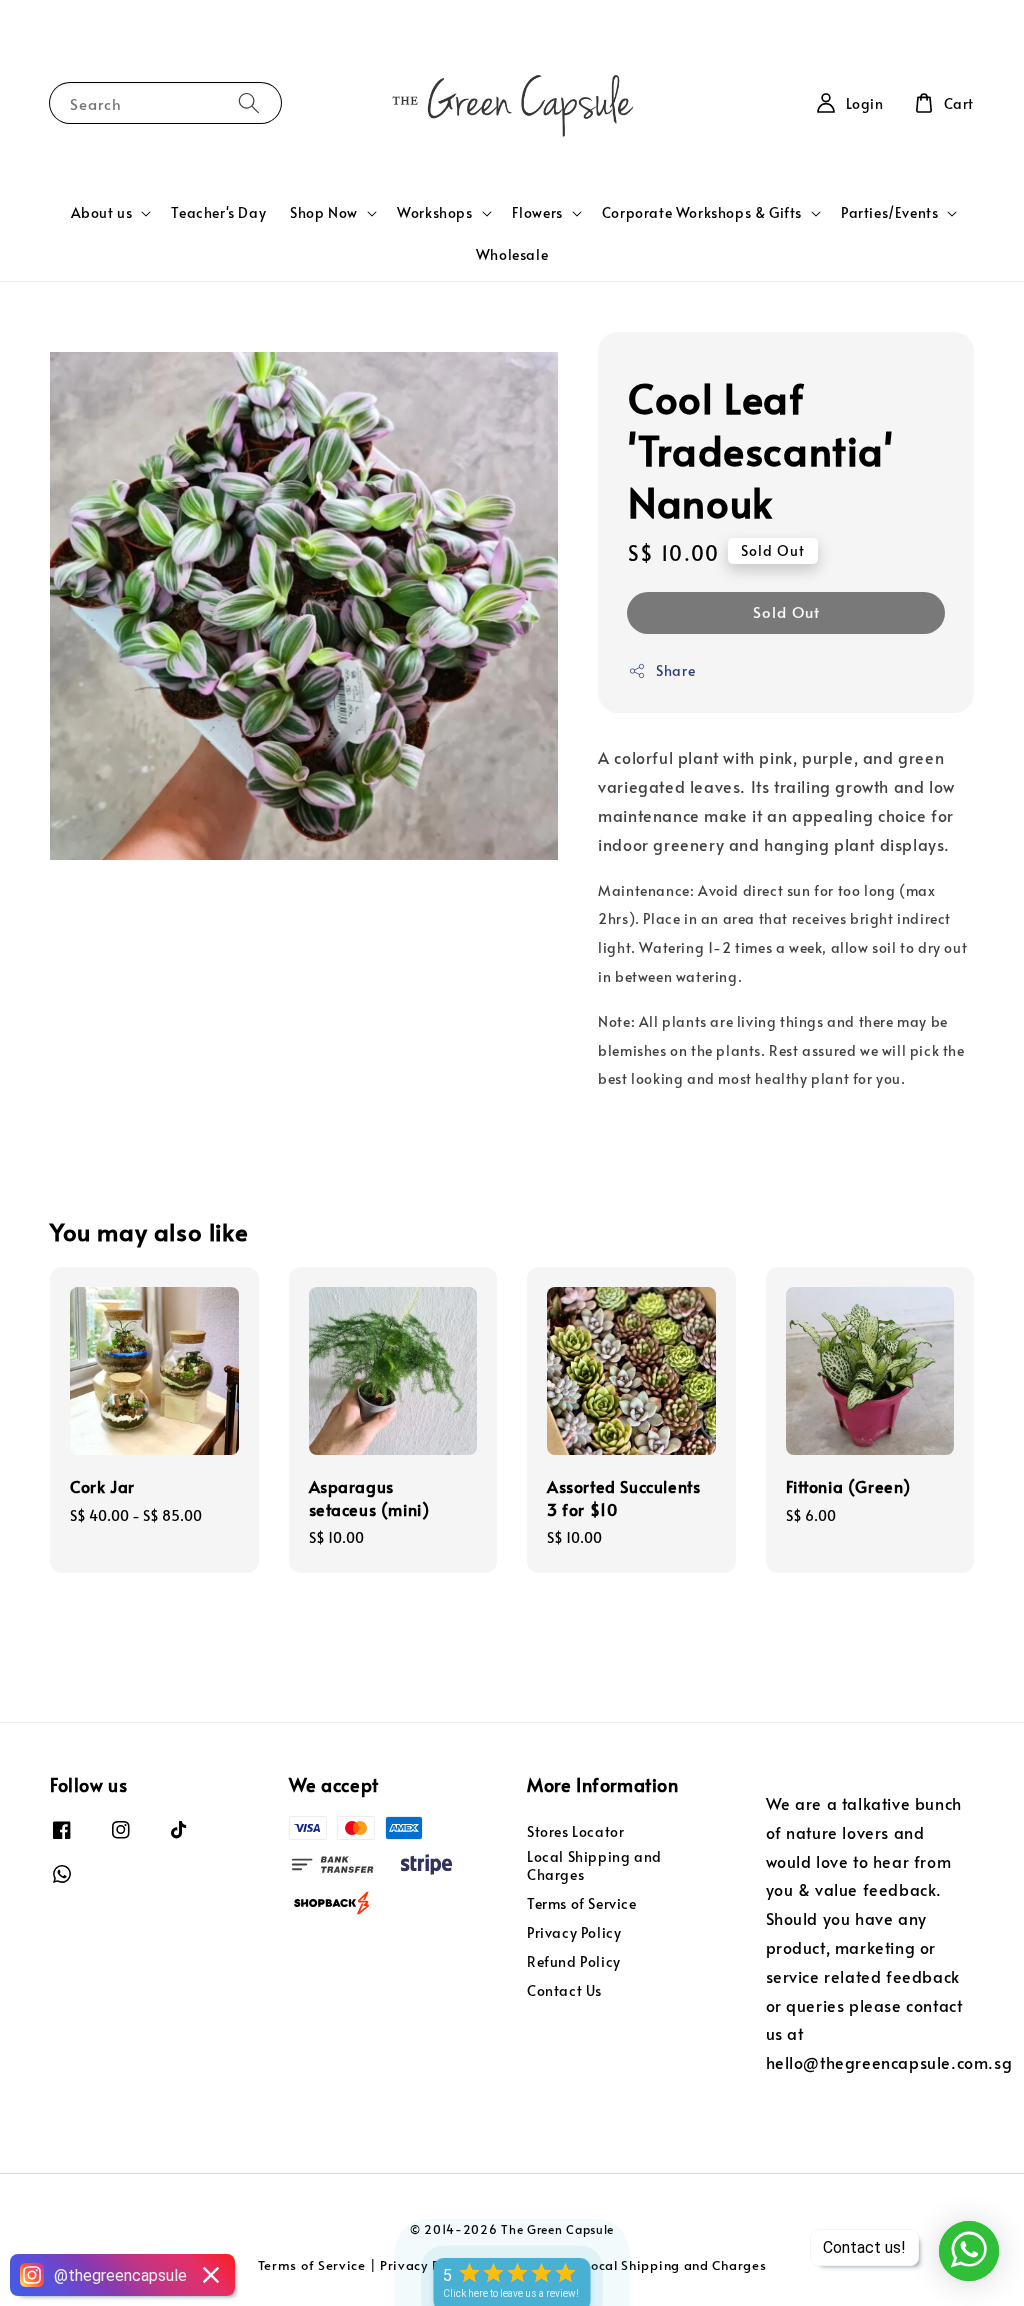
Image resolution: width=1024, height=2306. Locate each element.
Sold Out (786, 611)
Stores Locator (575, 1832)
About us (102, 213)
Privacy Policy (574, 1932)
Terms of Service (582, 1903)
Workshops (434, 213)
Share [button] (675, 670)
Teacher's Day (218, 212)
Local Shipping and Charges (594, 1865)
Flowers (537, 213)
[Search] (249, 102)
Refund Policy (574, 1961)
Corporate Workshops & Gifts (702, 213)
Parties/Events (889, 213)
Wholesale (512, 254)
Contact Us (564, 1990)
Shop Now (324, 213)
